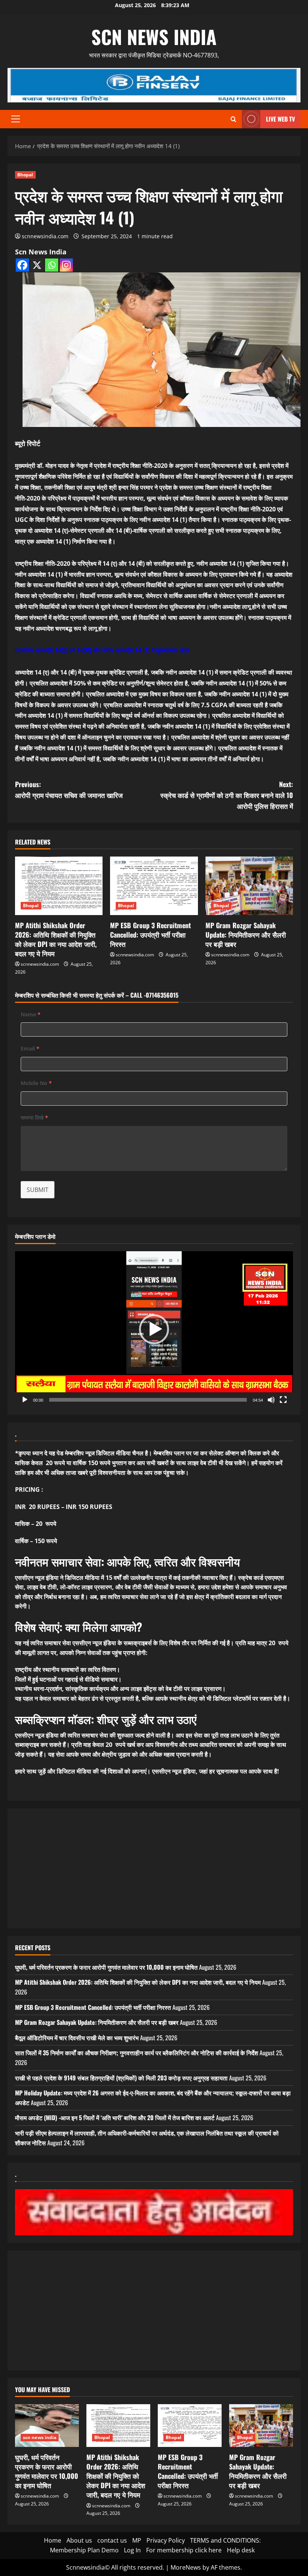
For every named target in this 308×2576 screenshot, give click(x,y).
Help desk (241, 2550)
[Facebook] (22, 265)
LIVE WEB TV (280, 119)
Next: (227, 795)
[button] (16, 119)
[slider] (148, 1400)
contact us (112, 2540)
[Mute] (271, 1400)
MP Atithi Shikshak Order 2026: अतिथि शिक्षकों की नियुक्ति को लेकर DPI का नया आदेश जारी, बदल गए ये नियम (56, 939)
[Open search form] (233, 119)
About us (79, 2540)
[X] (37, 265)
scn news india (154, 36)
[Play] (25, 1400)
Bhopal (25, 175)
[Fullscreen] (283, 1400)
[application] (154, 1329)
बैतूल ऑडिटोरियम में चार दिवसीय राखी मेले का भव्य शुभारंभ (77, 2038)
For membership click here (184, 2550)
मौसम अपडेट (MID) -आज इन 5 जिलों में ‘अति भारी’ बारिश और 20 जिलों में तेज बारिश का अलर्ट (115, 2118)
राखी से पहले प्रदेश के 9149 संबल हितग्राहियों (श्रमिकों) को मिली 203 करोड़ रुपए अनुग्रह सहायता (121, 2078)
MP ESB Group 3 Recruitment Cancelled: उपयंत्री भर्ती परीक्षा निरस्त (150, 935)
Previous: (69, 790)
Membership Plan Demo (84, 2550)
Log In (132, 2550)
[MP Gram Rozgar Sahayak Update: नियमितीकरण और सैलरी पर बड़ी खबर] (249, 886)
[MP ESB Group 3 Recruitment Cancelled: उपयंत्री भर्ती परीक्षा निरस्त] (154, 886)
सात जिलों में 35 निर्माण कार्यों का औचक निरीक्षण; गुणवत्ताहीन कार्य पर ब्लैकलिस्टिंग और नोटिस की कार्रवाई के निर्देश (137, 2053)
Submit (38, 1190)
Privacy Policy (166, 2540)
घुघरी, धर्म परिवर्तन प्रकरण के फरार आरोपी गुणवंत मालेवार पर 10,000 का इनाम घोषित (106, 1967)
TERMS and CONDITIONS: (225, 2540)
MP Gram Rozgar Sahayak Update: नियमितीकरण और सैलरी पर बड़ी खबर (246, 935)
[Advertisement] (154, 1868)
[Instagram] (66, 265)
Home (53, 2540)
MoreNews (186, 2567)
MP (137, 2540)
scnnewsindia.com (45, 236)
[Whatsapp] (52, 265)
